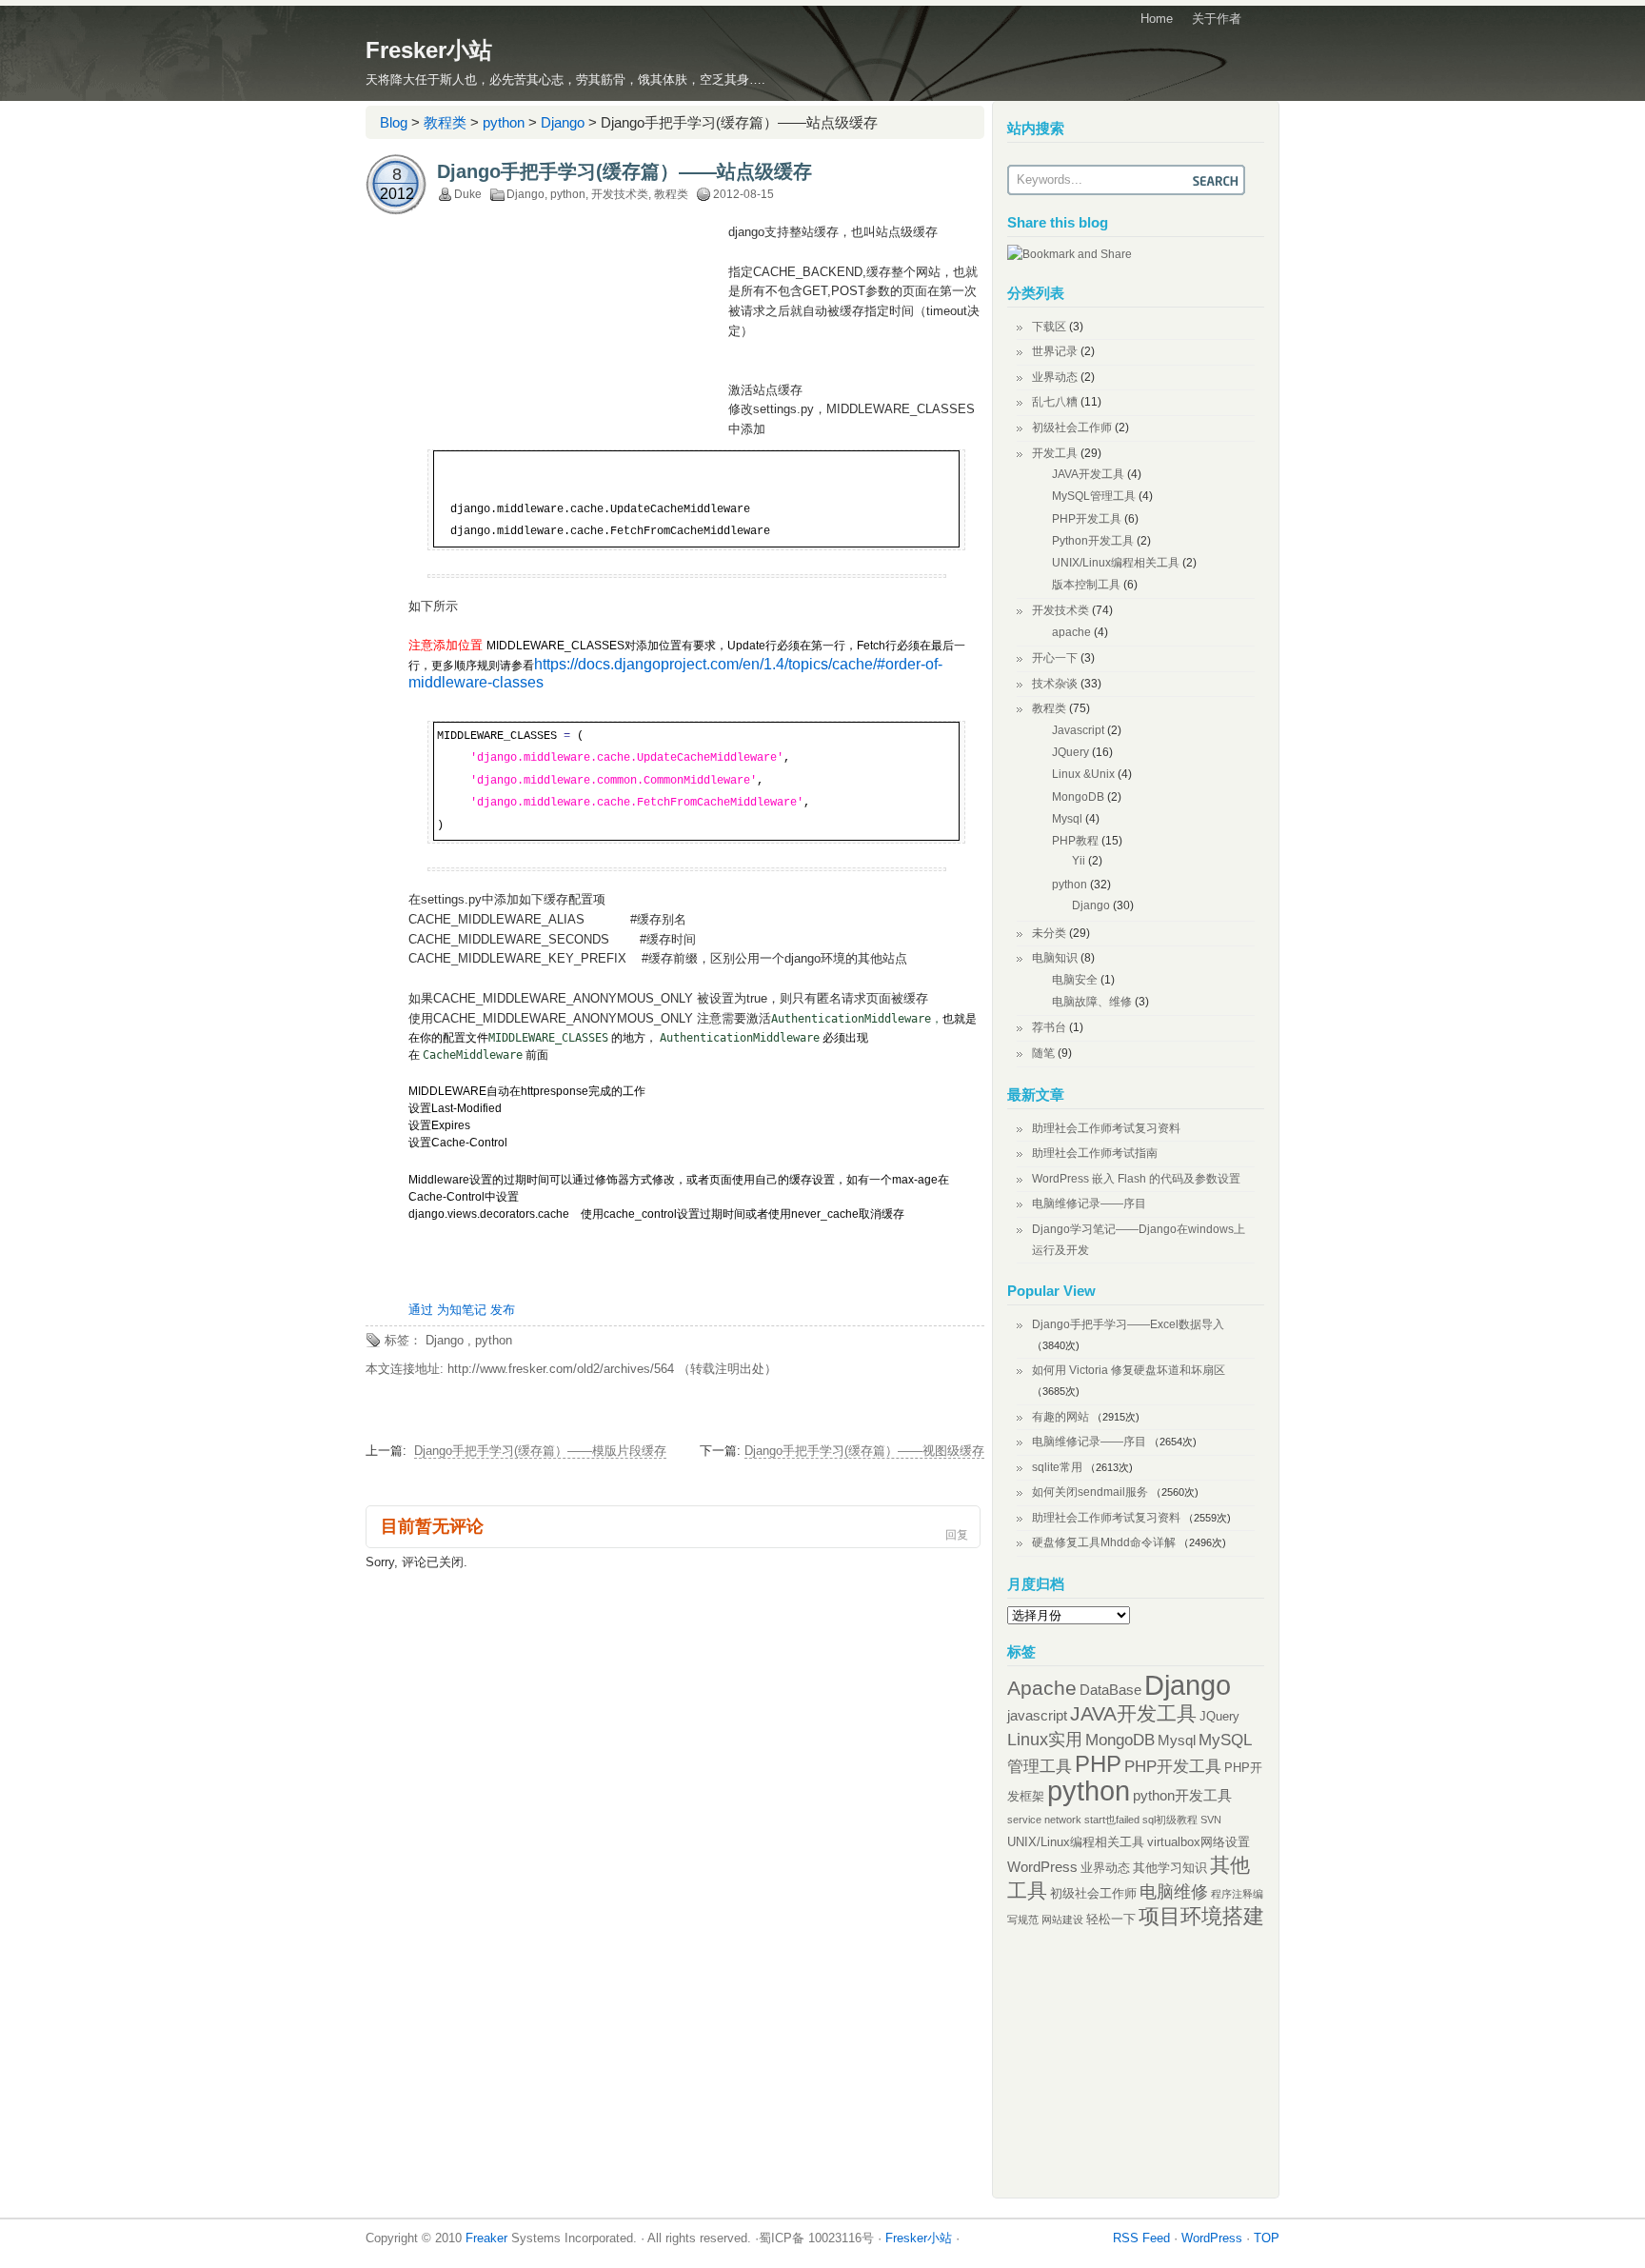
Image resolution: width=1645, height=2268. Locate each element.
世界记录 (1055, 351)
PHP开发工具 (1087, 519)
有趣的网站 (1060, 1417)
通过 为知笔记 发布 (462, 1310)
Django (563, 122)
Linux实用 (1045, 1740)
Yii (1079, 861)
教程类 (445, 122)
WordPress (1042, 1867)
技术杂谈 (1055, 684)
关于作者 (1217, 19)
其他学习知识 (1170, 1868)
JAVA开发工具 (1088, 474)
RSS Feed (1141, 2238)
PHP (1098, 1764)
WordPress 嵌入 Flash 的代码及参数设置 (1136, 1179)
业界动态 (1055, 377)
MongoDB (1078, 797)
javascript (1037, 1715)
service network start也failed (1073, 1820)
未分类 (1049, 933)
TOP (1267, 2238)
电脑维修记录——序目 (1089, 1204)
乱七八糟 (1055, 402)
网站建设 (1062, 1920)
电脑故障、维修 (1092, 1002)
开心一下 (1055, 658)
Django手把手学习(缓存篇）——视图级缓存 (864, 1451)
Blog (394, 122)
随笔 (1043, 1053)
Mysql (1067, 819)
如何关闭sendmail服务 (1090, 1492)
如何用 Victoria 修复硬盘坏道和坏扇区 (1129, 1370)
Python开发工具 (1093, 541)
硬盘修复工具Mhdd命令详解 (1104, 1542)
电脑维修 (1174, 1892)
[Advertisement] (568, 366)
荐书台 (1049, 1027)
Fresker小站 (429, 50)
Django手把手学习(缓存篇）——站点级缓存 (624, 171)
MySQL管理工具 (1094, 496)
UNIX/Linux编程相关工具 (1116, 563)
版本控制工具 (1086, 585)
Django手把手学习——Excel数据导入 (1128, 1324)
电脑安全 (1075, 980)
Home (1157, 19)
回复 (957, 1535)
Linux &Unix (1083, 774)
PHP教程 (1075, 841)
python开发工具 (1182, 1795)
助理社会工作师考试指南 (1095, 1153)
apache (1071, 632)
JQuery (1070, 752)
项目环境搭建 (1201, 1916)
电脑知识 (1055, 958)
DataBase (1110, 1690)
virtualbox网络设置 (1199, 1842)
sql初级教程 (1170, 1820)
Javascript (1078, 730)
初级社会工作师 (1072, 428)
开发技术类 (620, 194)
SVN (1211, 1820)
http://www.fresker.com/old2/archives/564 (561, 1369)
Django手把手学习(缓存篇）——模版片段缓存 (540, 1451)
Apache (1042, 1688)
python (504, 122)
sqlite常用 (1057, 1467)
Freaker (486, 2238)
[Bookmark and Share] (1070, 254)
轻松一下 (1111, 1919)
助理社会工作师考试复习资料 (1106, 1128)
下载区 (1049, 327)
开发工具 (1055, 453)
